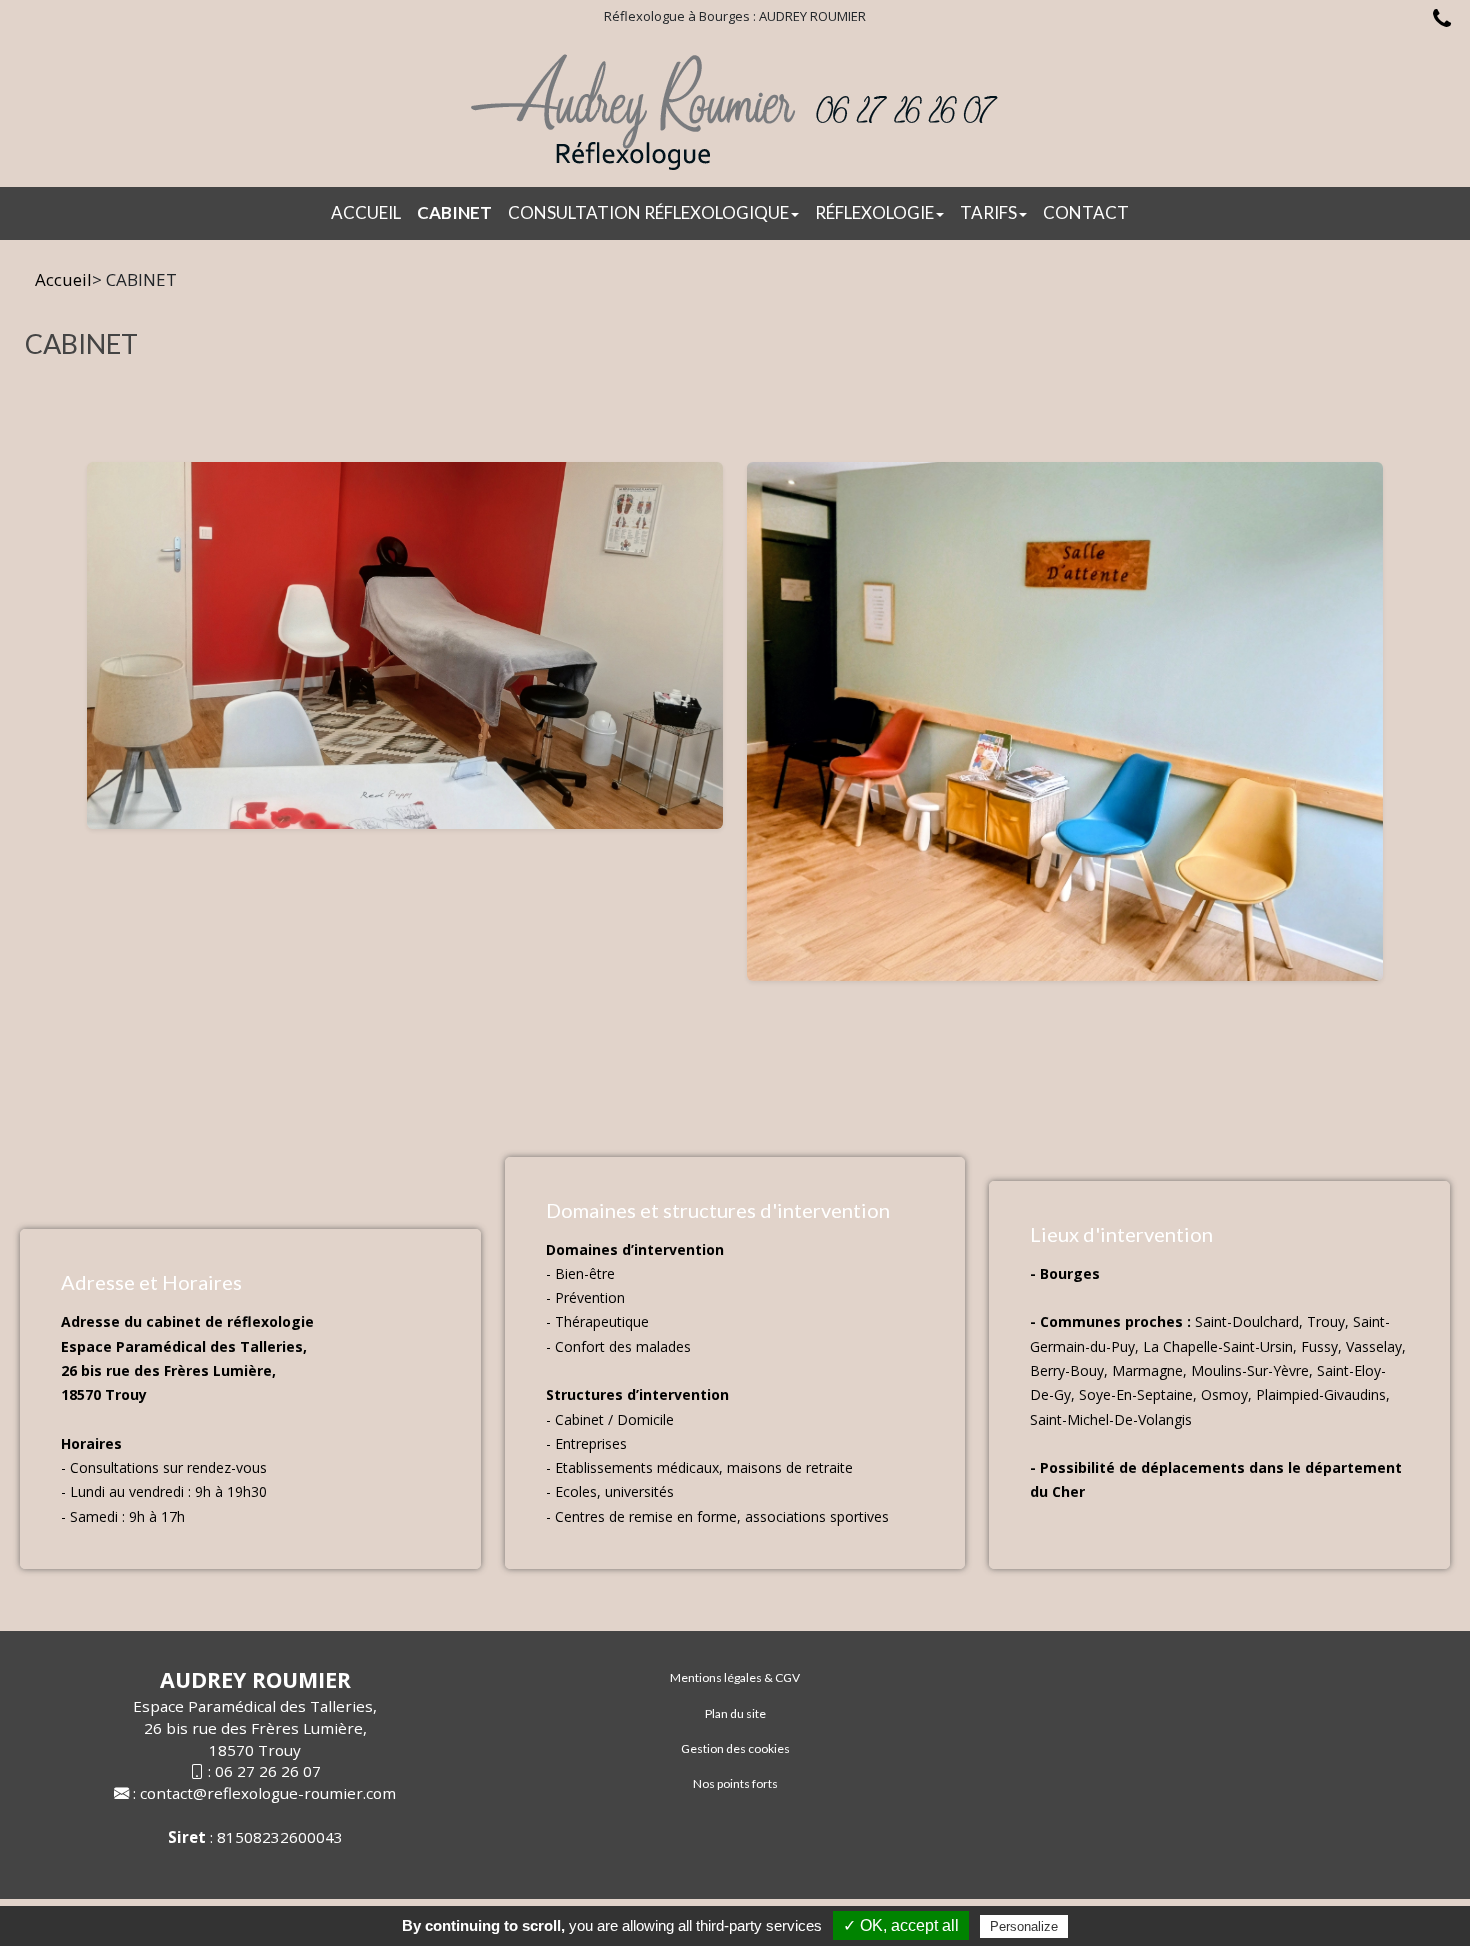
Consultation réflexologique (648, 212)
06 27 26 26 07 (268, 1771)
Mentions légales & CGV (735, 1677)
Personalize (1024, 1926)
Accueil (366, 212)
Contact (1086, 212)
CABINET (454, 212)
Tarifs (988, 212)
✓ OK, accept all (901, 1925)
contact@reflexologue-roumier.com (268, 1793)
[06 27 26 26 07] (1437, 22)
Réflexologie (874, 212)
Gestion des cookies (735, 1748)
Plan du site (735, 1713)
